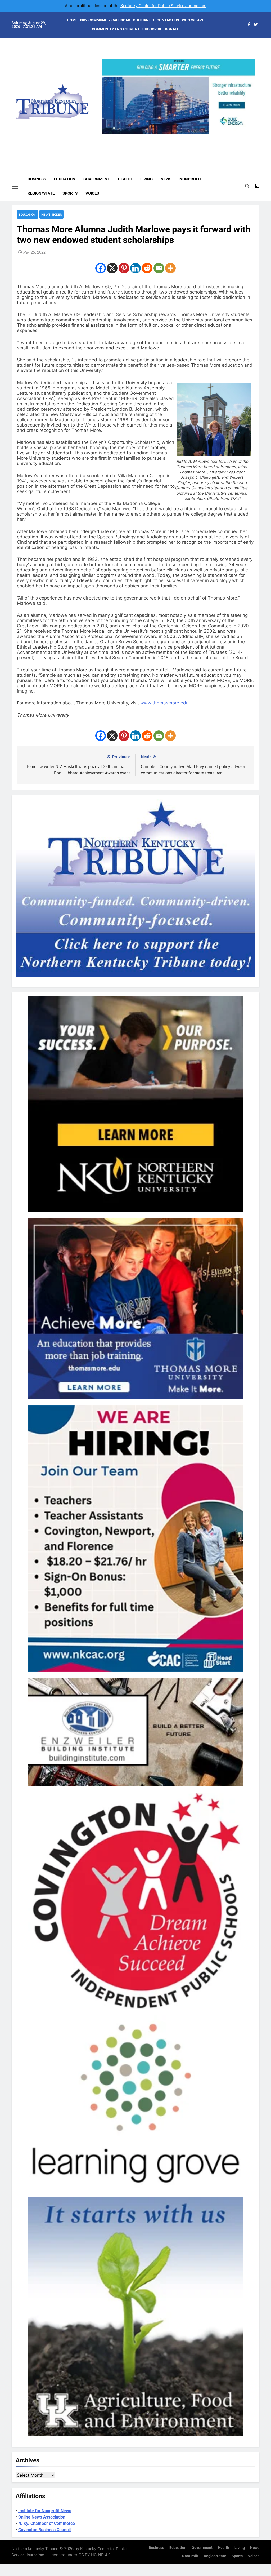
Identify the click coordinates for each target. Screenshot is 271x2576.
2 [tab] (171, 137)
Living (146, 179)
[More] (170, 268)
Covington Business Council (44, 2530)
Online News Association (42, 2517)
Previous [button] (108, 134)
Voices (92, 193)
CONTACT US (168, 20)
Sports (70, 193)
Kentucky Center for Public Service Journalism (163, 6)
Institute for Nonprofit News (45, 2511)
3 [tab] (180, 137)
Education (65, 179)
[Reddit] (147, 268)
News (166, 179)
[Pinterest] (124, 268)
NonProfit (190, 179)
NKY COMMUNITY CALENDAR (105, 20)
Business (37, 179)
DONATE (172, 29)
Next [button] (249, 134)
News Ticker (51, 214)
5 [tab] (200, 137)
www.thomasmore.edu (164, 703)
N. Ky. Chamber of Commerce (47, 2523)
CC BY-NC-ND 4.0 (95, 2555)
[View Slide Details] (179, 96)
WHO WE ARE (193, 20)
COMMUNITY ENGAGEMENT (116, 29)
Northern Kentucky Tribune (35, 2549)
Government (97, 179)
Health (125, 179)
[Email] (159, 268)
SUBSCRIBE (152, 29)
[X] (112, 268)
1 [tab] (161, 137)
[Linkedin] (135, 268)
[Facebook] (101, 268)
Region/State (41, 193)
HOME (72, 20)
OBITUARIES (143, 20)
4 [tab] (190, 137)
